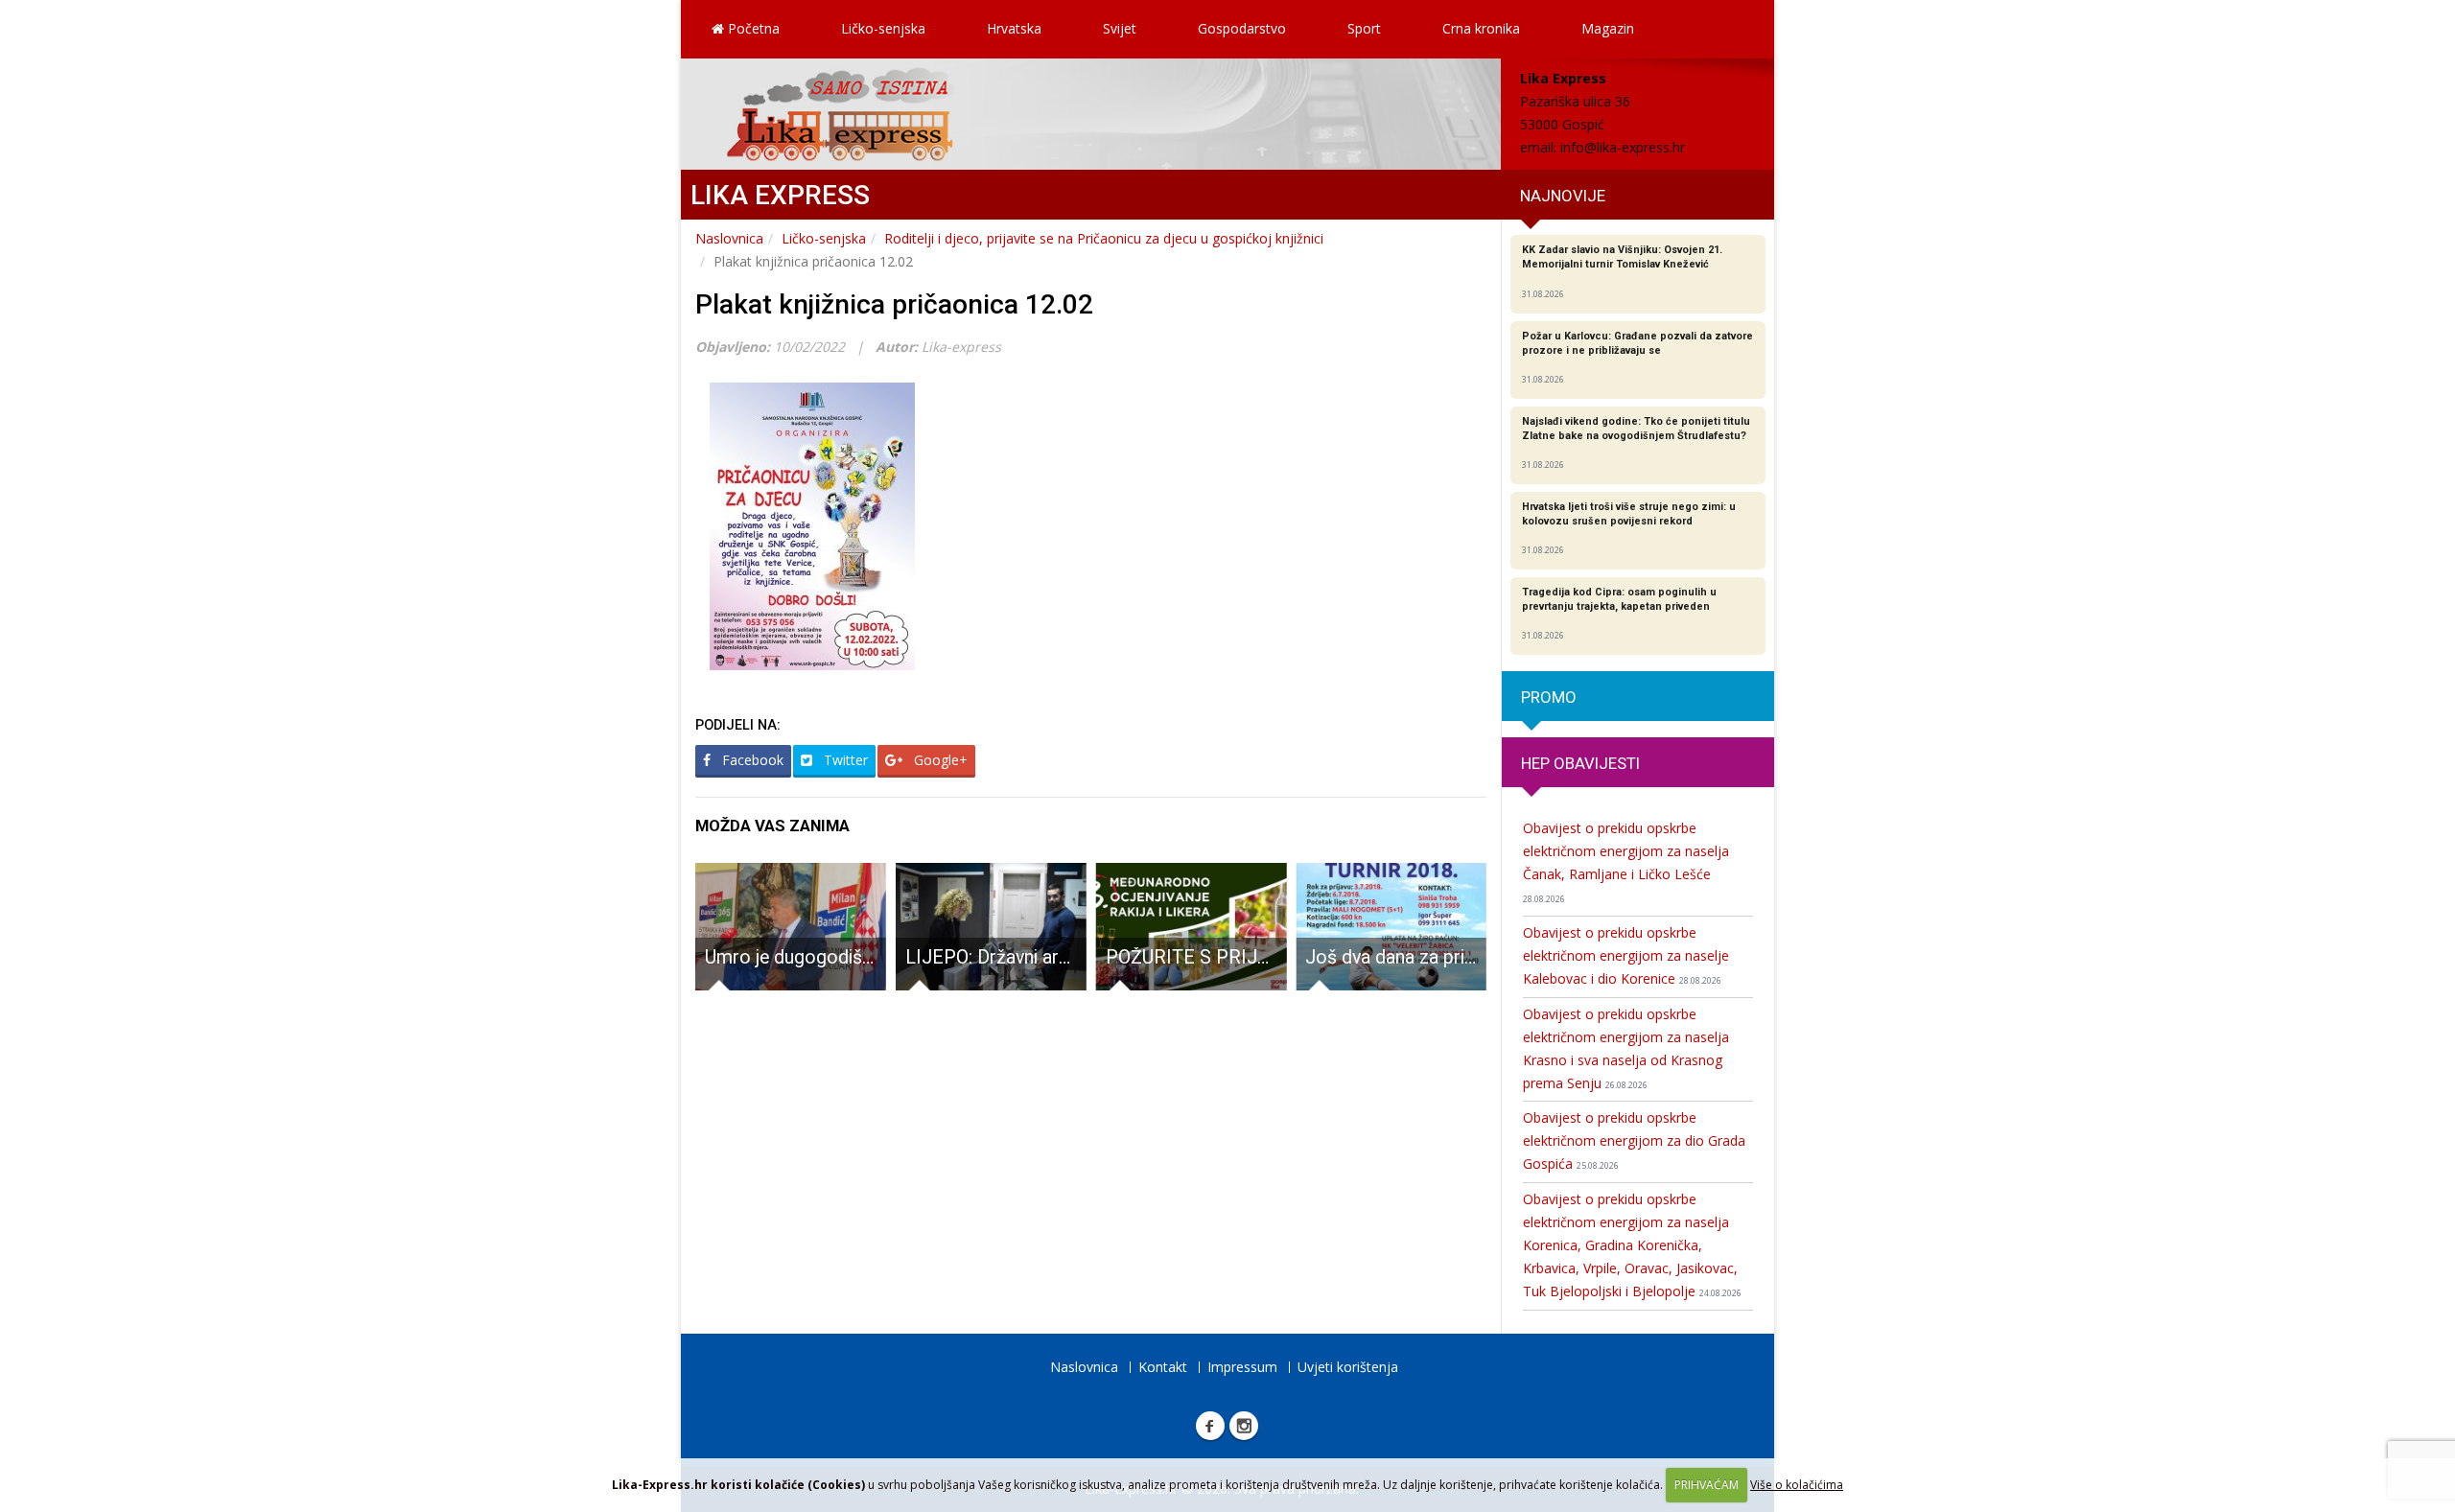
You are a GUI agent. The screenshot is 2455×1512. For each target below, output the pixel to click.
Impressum (1242, 1367)
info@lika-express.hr (1623, 147)
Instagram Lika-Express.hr (1244, 1426)
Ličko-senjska (883, 28)
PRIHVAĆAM (1707, 1485)
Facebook (751, 760)
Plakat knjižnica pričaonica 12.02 (894, 304)
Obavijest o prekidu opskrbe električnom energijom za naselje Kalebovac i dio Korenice (1626, 955)
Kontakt (1163, 1367)
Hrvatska (1014, 28)
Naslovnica (729, 238)
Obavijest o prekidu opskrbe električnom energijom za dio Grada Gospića (1634, 1140)
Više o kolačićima (1797, 1485)
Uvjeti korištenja (1348, 1367)
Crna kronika (1481, 28)
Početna (752, 28)
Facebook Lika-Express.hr (1210, 1426)
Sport (1364, 28)
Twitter (844, 760)
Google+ (939, 760)
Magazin (1608, 28)
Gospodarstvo (1242, 28)
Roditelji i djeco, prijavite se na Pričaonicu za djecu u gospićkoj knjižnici (1104, 238)
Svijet (1120, 28)
